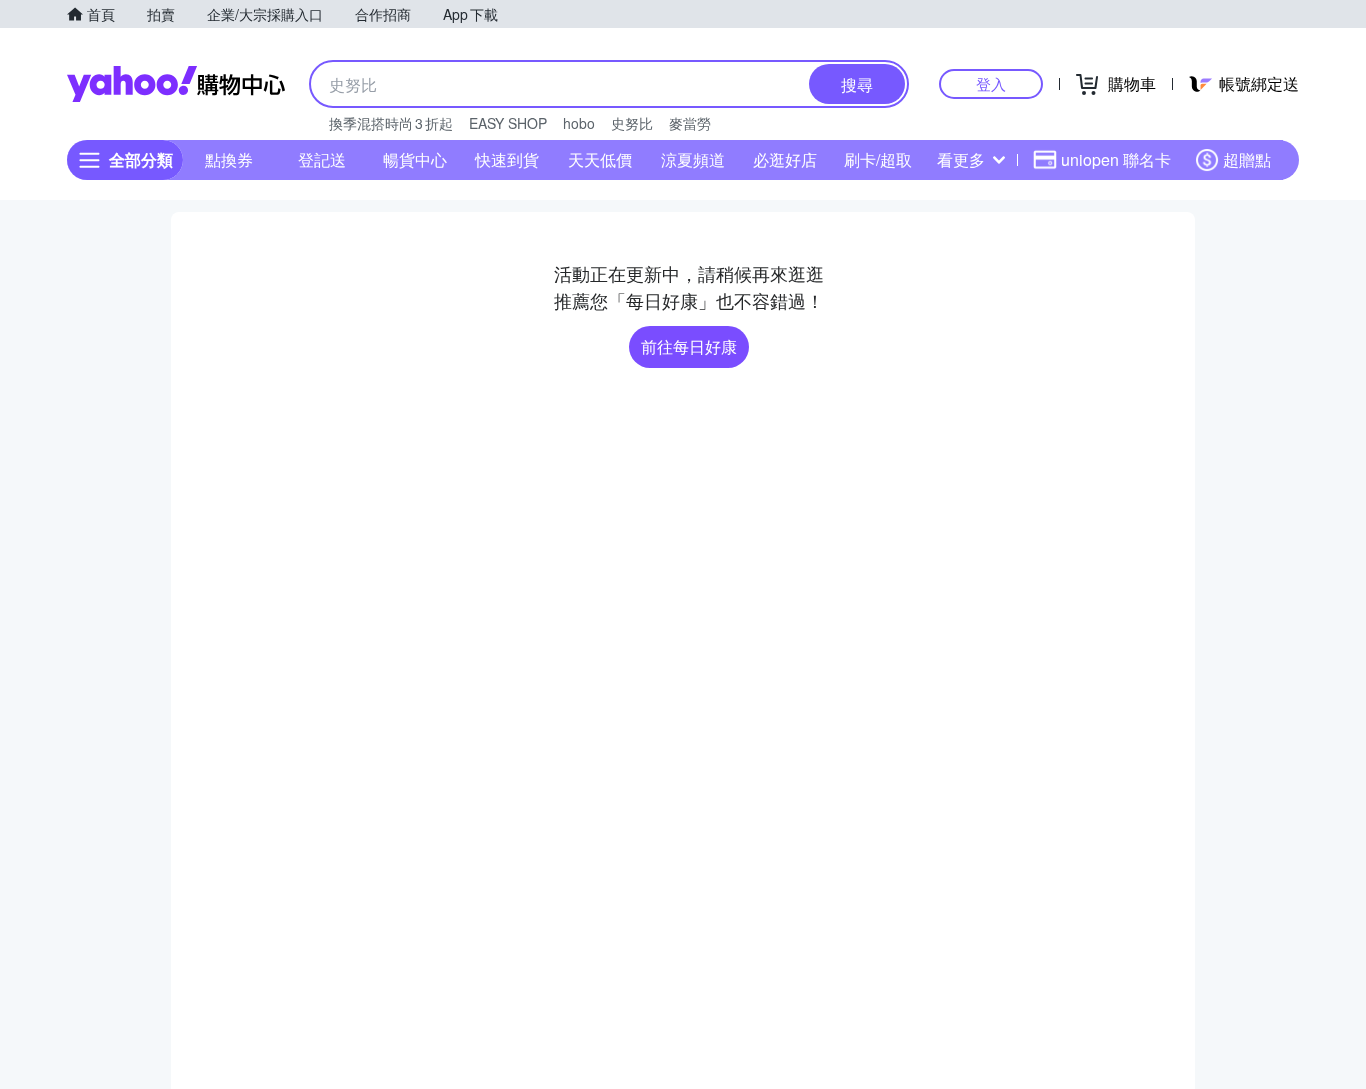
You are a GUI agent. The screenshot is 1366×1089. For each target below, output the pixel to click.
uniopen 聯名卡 (1116, 159)
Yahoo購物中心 (176, 84)
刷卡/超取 (878, 159)
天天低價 (600, 159)
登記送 (322, 159)
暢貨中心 (415, 159)
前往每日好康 (689, 346)
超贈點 (1247, 159)
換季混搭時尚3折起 (391, 123)
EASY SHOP (508, 123)
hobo (579, 123)
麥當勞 (690, 123)
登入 (991, 83)
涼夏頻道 (693, 159)
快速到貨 (507, 159)
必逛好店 (785, 159)
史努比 (632, 123)
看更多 (961, 159)
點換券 (229, 159)
